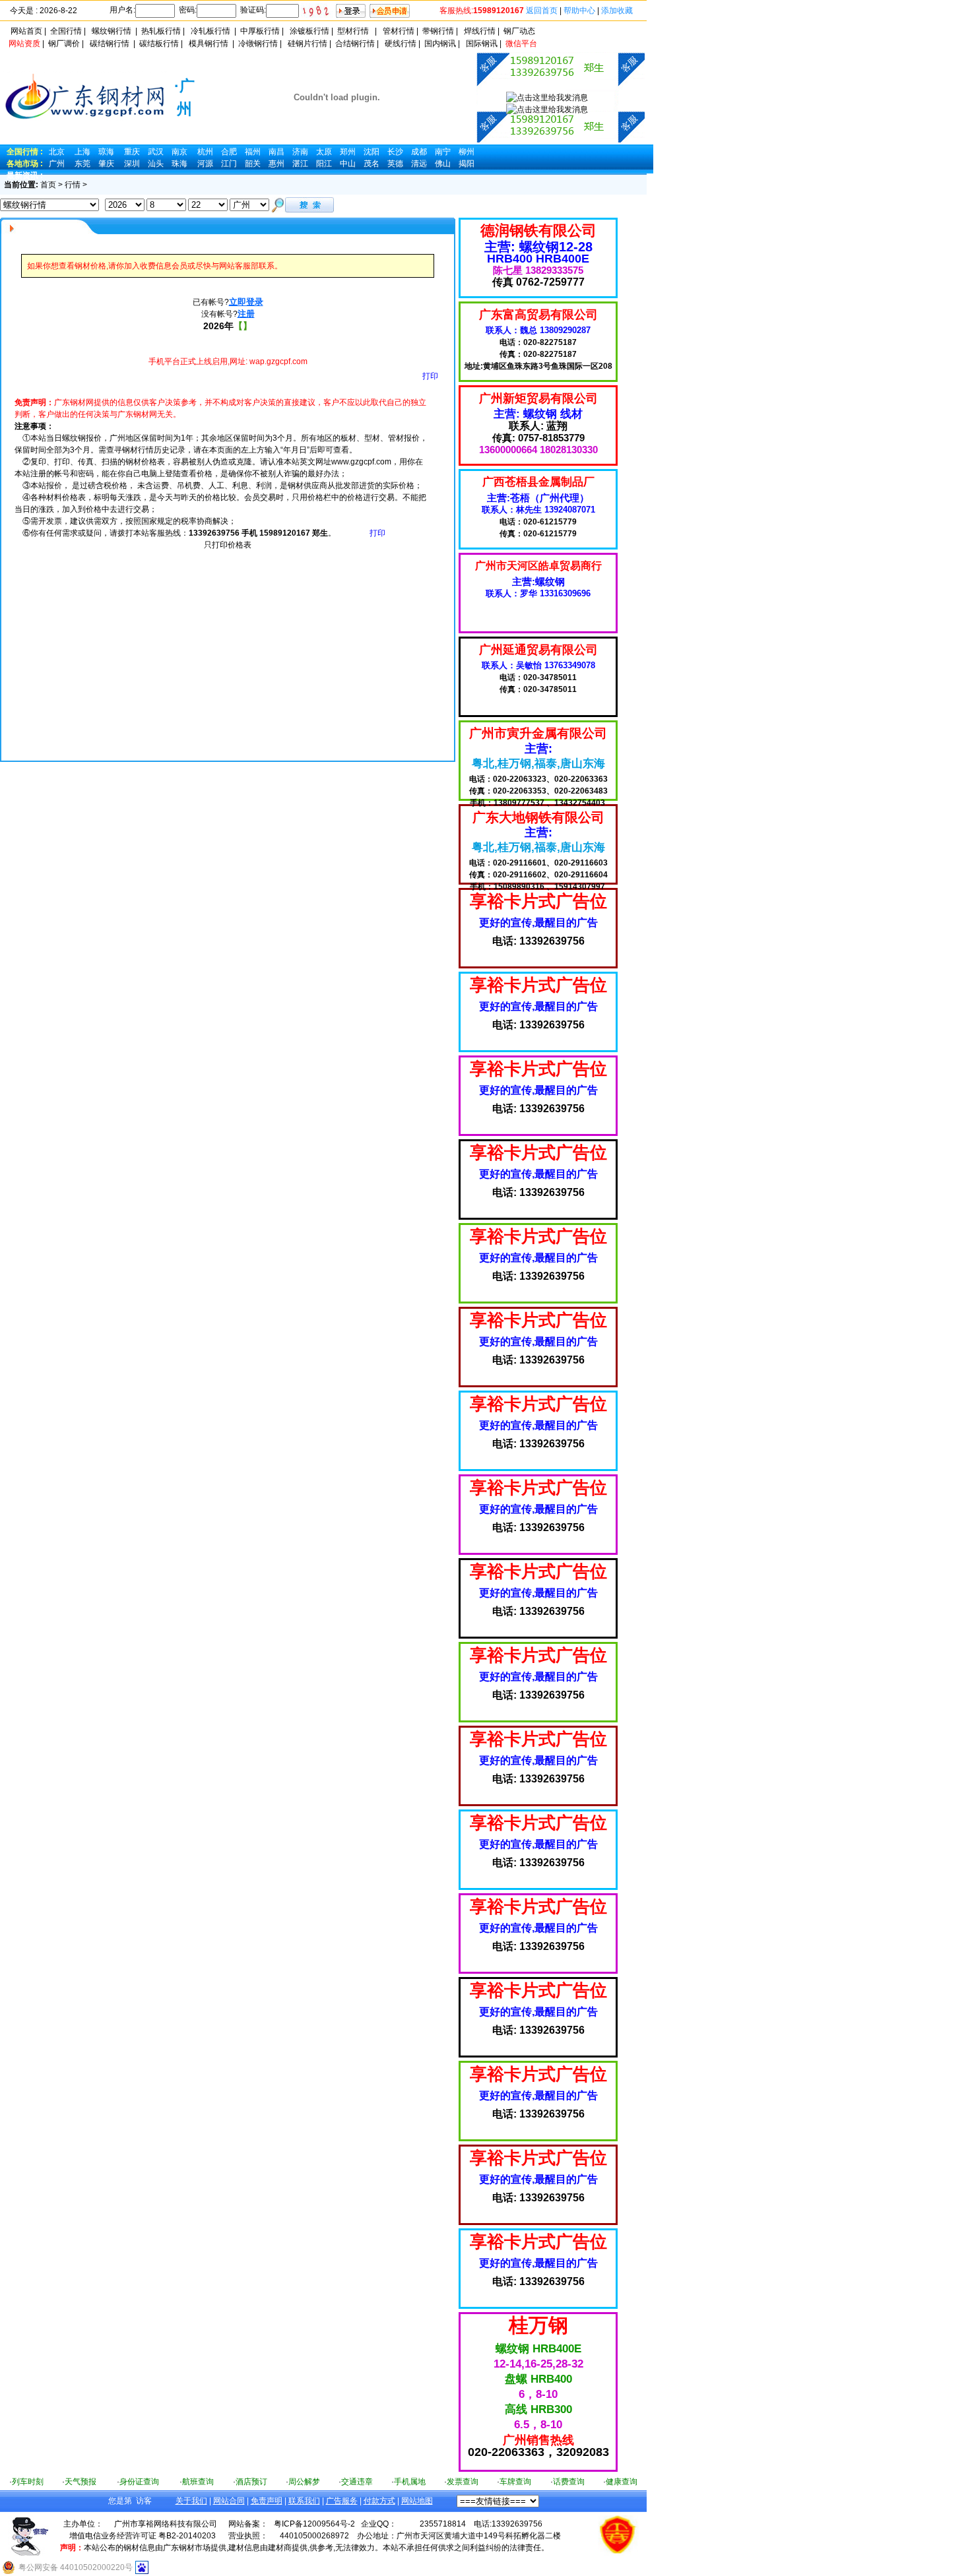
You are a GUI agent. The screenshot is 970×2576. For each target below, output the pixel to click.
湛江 (300, 164)
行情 (73, 185)
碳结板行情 (159, 44)
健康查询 (622, 2482)
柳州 (467, 152)
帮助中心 (579, 11)
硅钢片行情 (307, 44)
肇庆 (106, 164)
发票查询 (463, 2482)
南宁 (443, 152)
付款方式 (379, 2501)
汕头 (156, 164)
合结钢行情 (355, 44)
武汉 (156, 152)
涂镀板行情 (309, 31)
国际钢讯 (482, 44)
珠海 (179, 164)
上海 (82, 152)
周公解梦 (304, 2482)
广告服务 (342, 2501)
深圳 (132, 164)
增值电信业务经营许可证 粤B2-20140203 (143, 2536)
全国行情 (66, 31)
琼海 (106, 152)
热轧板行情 (161, 31)
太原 (324, 152)
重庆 (132, 152)
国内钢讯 (440, 44)
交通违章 (357, 2482)
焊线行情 (480, 31)
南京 (179, 152)
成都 (419, 152)
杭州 (205, 152)
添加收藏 (617, 11)
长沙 (395, 152)
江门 (229, 164)
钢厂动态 (519, 31)
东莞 (82, 164)
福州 (253, 152)
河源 (205, 164)
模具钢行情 (209, 44)
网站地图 (417, 2501)
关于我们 (191, 2501)
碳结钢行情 (110, 44)
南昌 (276, 152)
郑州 (348, 152)
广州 (57, 164)
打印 (430, 376)
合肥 (229, 152)
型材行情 (353, 31)
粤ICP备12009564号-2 (314, 2524)
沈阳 (372, 152)
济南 (300, 152)
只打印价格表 (228, 545)
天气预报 (81, 2482)
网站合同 (229, 2501)
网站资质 (24, 44)
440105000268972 (314, 2536)
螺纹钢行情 (112, 31)
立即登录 (246, 302)
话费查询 (569, 2482)
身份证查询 (139, 2482)
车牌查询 (515, 2482)
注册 (246, 314)
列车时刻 (28, 2482)
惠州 (276, 164)
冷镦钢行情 (258, 44)
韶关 (253, 164)
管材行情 (399, 31)
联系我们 (304, 2501)
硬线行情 (401, 44)
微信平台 (521, 44)
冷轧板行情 (210, 31)
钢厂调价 (64, 44)
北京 (57, 152)
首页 (48, 185)
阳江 (324, 164)
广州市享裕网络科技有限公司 (166, 2524)
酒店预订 (251, 2482)
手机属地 (410, 2482)
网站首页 (26, 31)
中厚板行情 (260, 31)
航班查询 (198, 2482)
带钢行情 (438, 31)
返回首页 (542, 11)
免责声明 (267, 2501)
